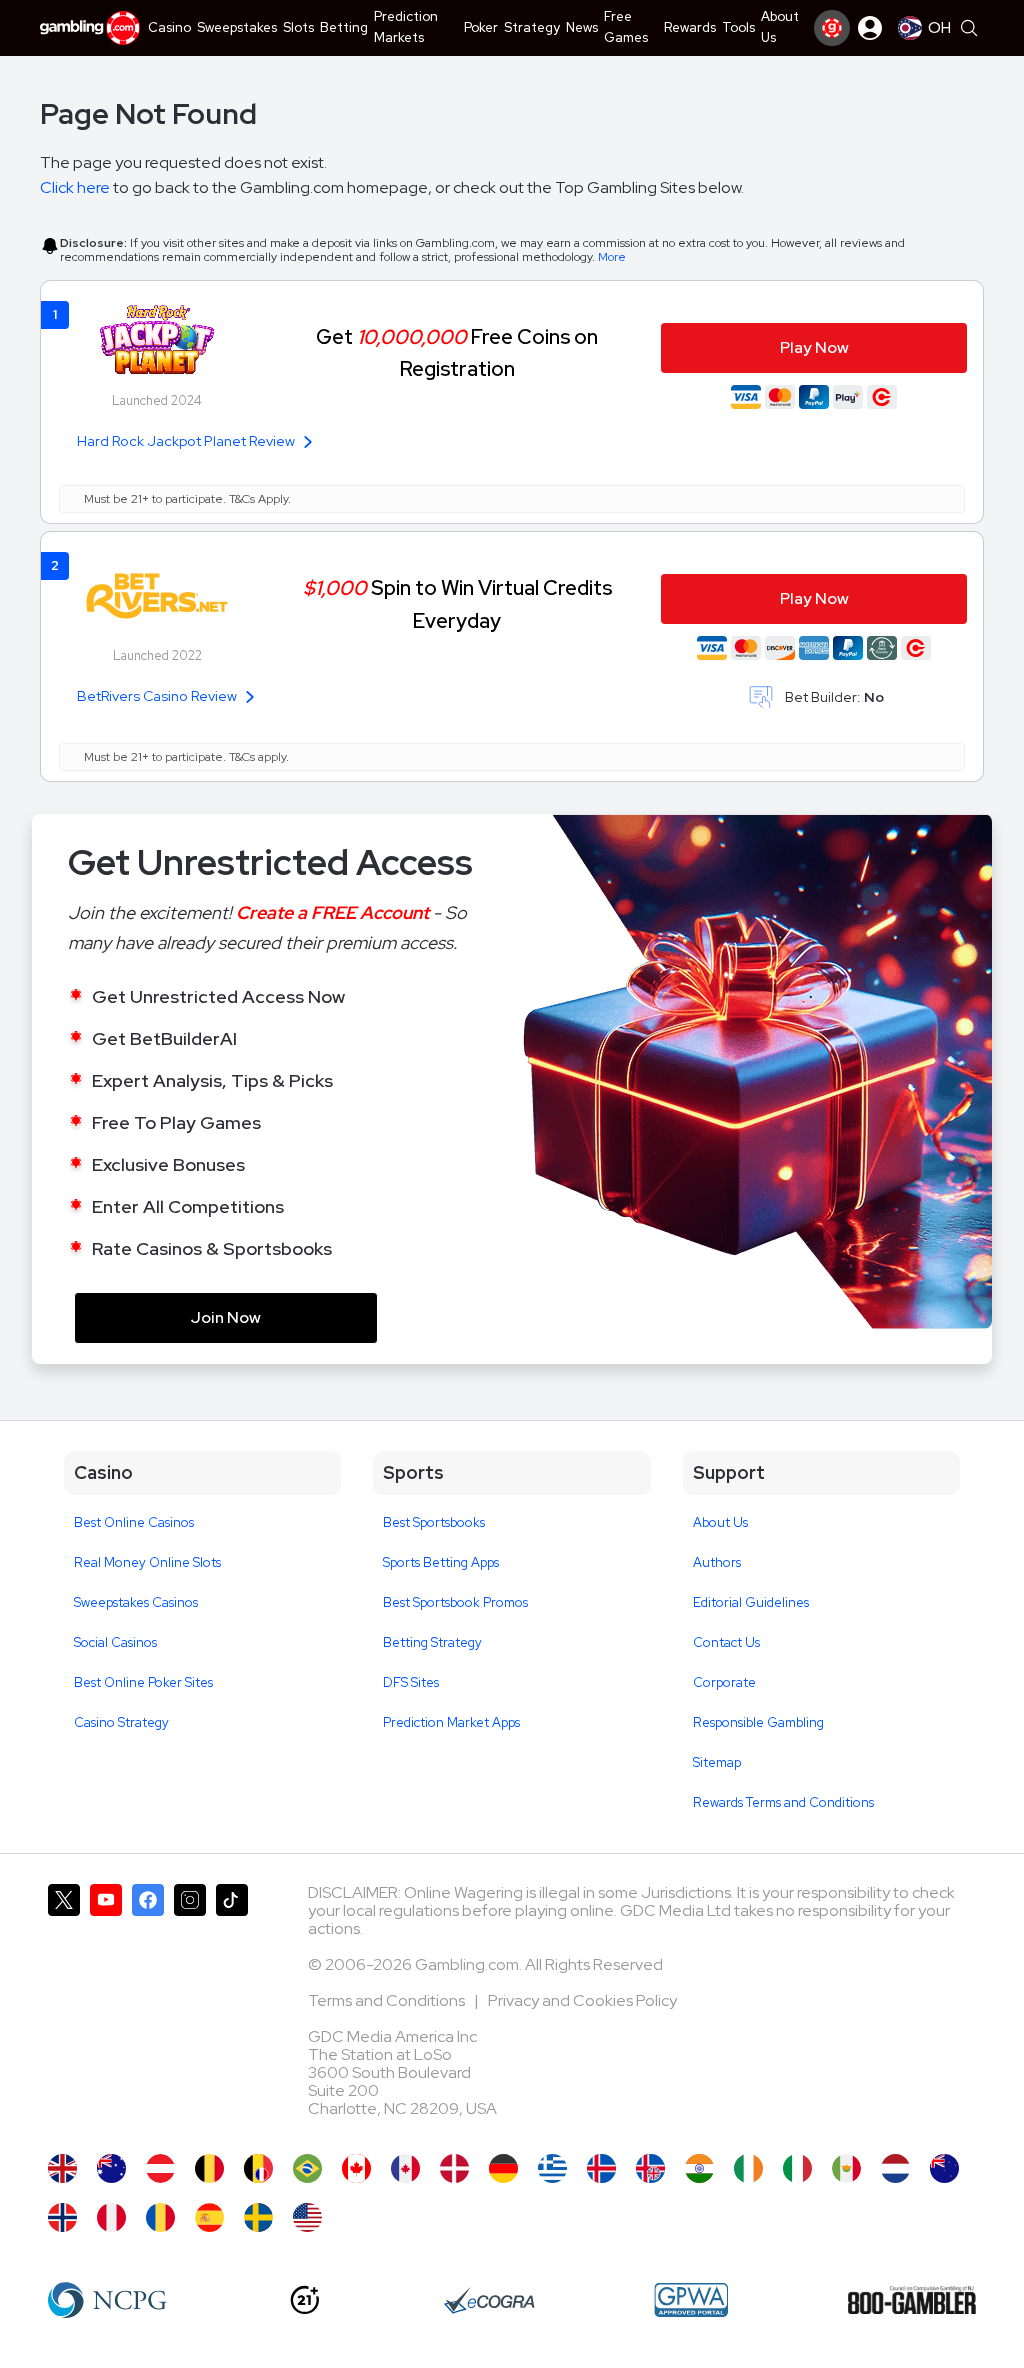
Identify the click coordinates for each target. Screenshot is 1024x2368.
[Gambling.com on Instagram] (190, 2009)
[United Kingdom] (62, 2168)
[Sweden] (258, 2217)
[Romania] (160, 2217)
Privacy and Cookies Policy (582, 2000)
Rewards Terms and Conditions (783, 1802)
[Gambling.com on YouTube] (106, 2009)
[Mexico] (846, 2168)
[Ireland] (748, 2168)
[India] (699, 2168)
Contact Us (726, 1642)
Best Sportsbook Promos (455, 1602)
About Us (720, 1522)
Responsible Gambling (758, 1722)
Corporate (724, 1682)
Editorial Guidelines (751, 1602)
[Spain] (209, 2217)
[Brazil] (307, 2168)
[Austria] (160, 2168)
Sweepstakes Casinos (136, 1602)
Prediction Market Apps (451, 1722)
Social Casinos (115, 1642)
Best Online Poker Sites (143, 1682)
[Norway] (62, 2217)
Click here (75, 187)
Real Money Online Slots (147, 1562)
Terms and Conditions (388, 2000)
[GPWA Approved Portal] (691, 2300)
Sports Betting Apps (441, 1562)
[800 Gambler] (912, 2300)
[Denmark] (454, 2168)
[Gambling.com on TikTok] (232, 2009)
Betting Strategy (432, 1642)
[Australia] (111, 2168)
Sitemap (717, 1762)
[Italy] (797, 2168)
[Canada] (356, 2168)
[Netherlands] (895, 2168)
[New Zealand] (944, 2168)
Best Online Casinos (134, 1522)
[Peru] (111, 2217)
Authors (717, 1562)
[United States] (307, 2217)
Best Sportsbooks (434, 1522)
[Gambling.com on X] (64, 2009)
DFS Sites (411, 1682)
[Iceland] (601, 2168)
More (612, 257)
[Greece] (552, 2168)
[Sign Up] (832, 28)
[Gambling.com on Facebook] (148, 2009)
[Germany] (503, 2168)
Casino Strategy (121, 1722)
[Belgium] (209, 2168)
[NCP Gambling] (107, 2300)
